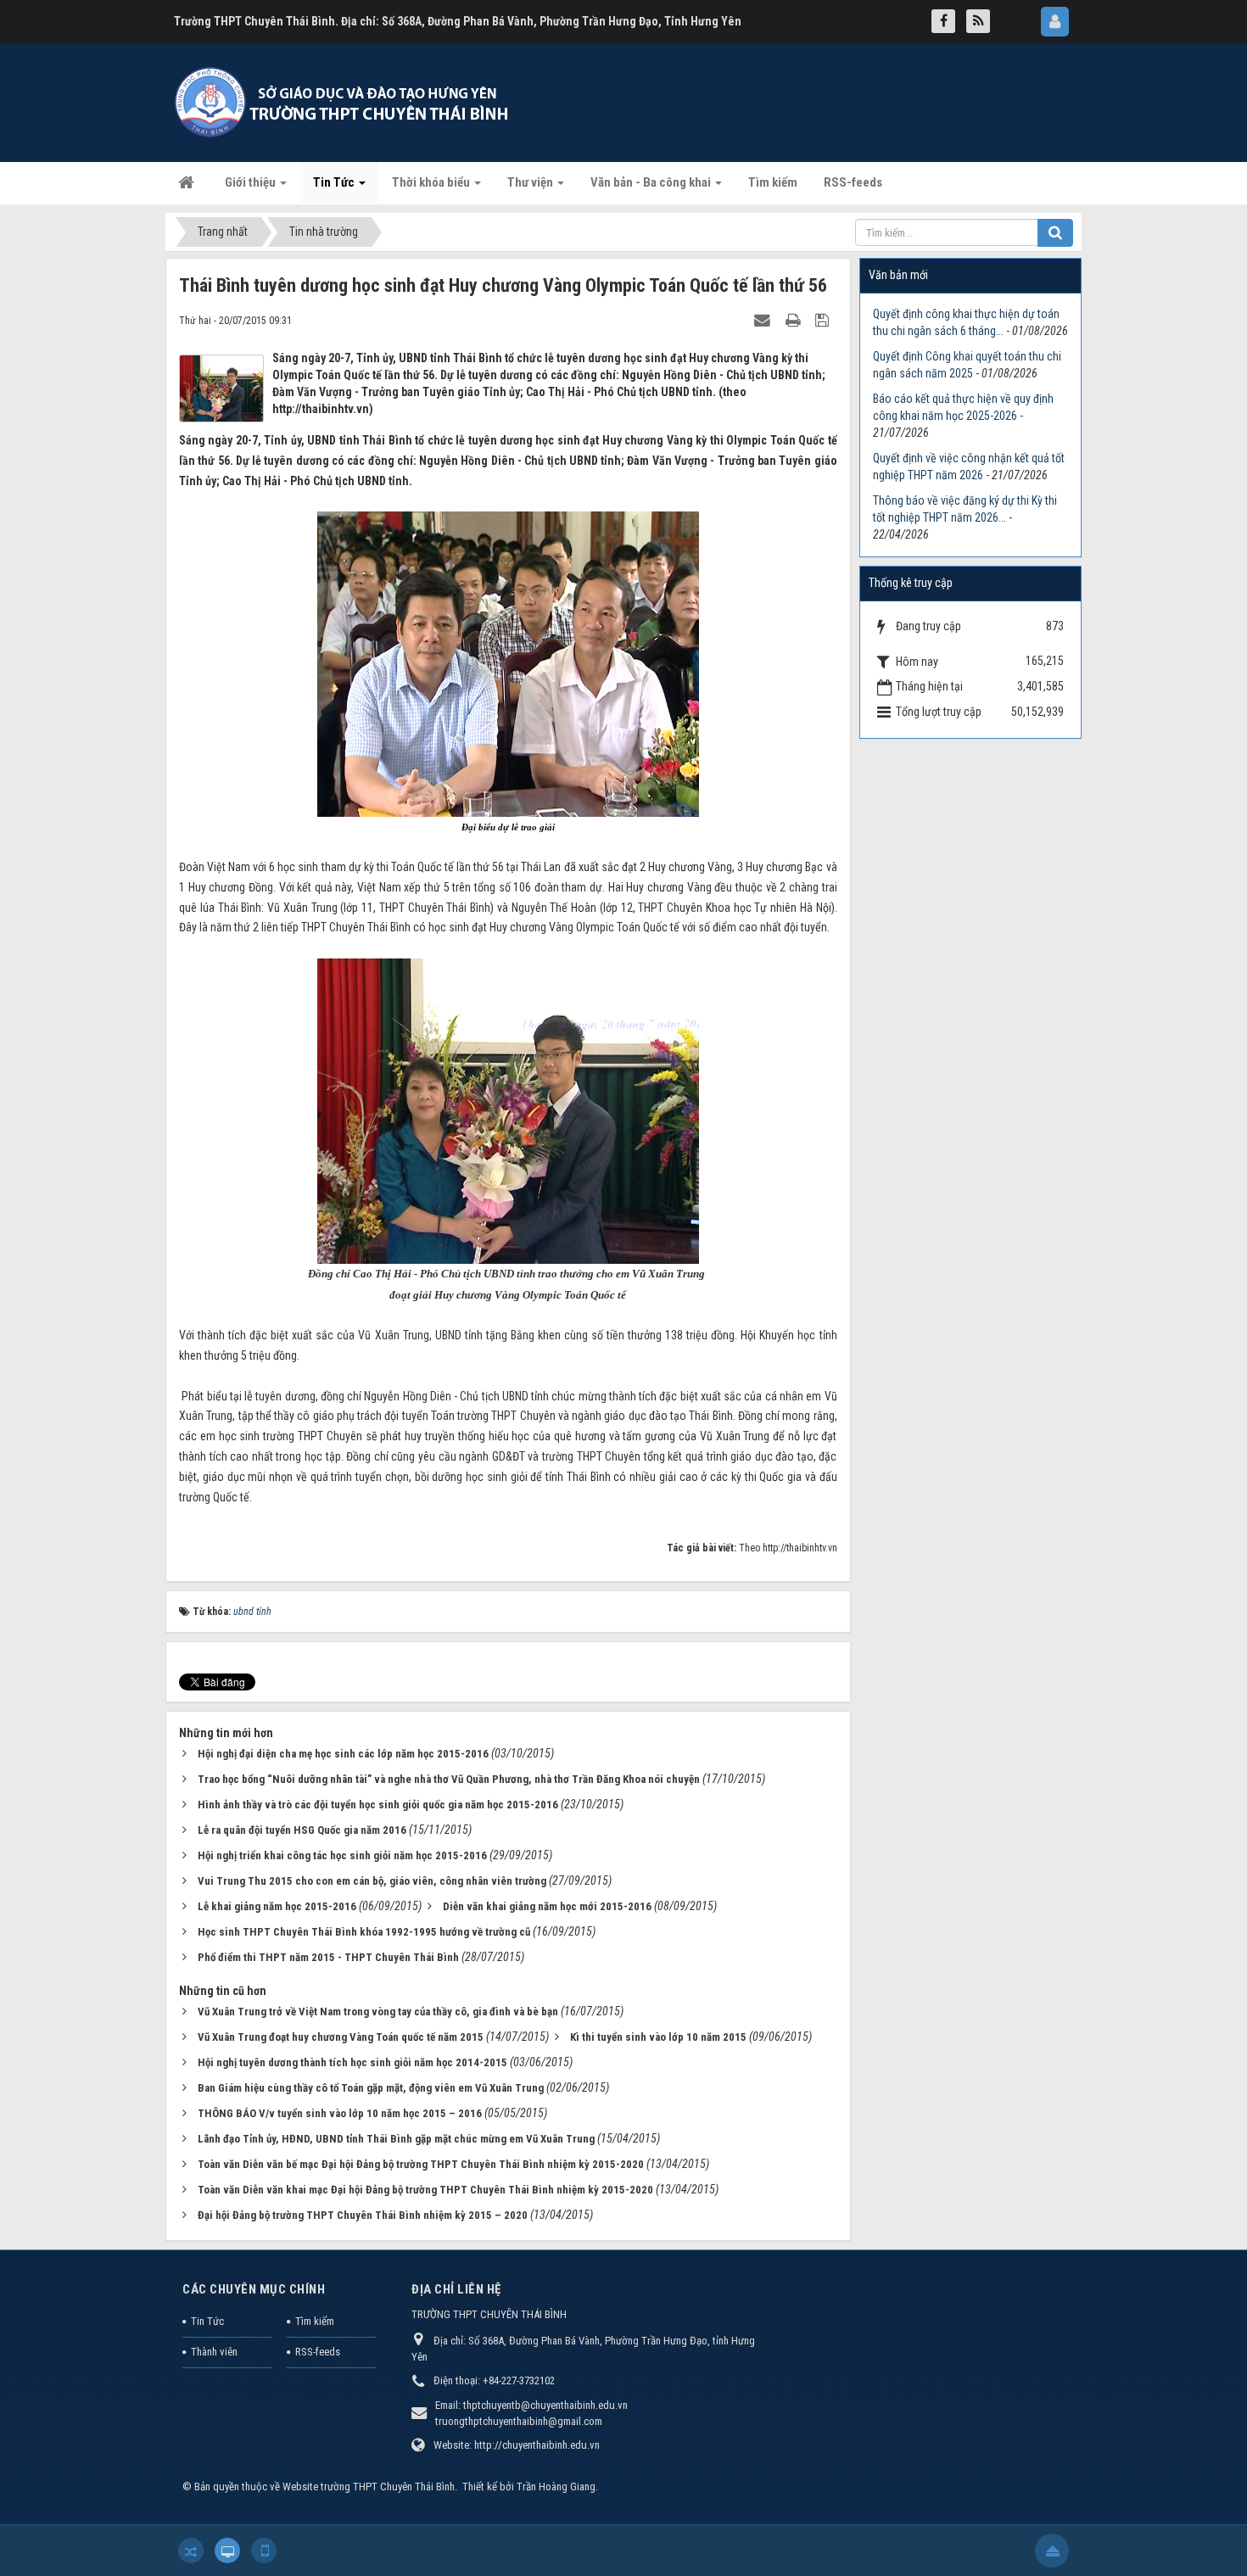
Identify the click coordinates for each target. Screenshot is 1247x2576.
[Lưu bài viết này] (824, 320)
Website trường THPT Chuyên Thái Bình (369, 2487)
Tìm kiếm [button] (773, 182)
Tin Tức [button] (335, 182)
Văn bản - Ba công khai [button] (652, 182)
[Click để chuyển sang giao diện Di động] (264, 2551)
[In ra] (795, 320)
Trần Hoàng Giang (556, 2487)
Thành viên (214, 2352)
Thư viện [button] (531, 182)
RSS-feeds (318, 2352)
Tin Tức (207, 2321)
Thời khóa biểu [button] (432, 182)
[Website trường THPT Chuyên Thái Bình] (344, 102)
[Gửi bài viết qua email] (764, 320)
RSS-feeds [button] (853, 182)
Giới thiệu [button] (252, 182)
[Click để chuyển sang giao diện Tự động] (191, 2551)
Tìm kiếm (315, 2321)
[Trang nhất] (188, 182)
